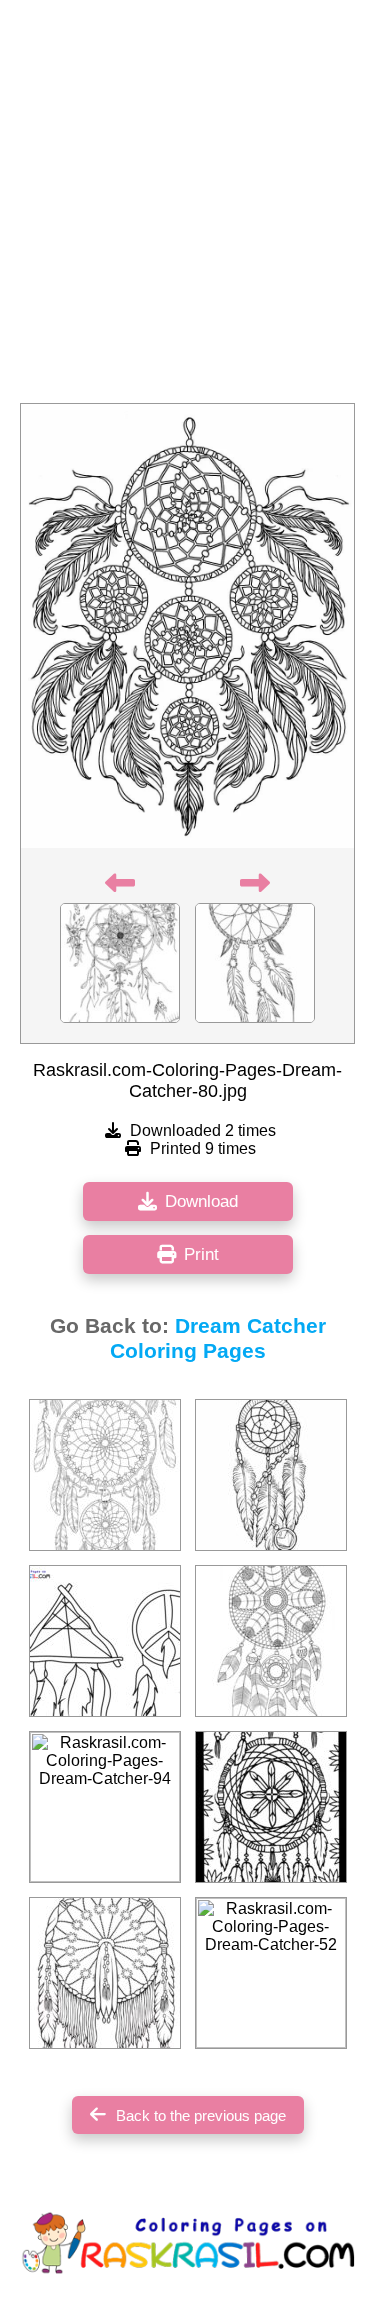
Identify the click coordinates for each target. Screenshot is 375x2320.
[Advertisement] (187, 207)
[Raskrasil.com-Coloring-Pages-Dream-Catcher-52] (271, 1973)
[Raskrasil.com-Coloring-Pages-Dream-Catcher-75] (105, 1973)
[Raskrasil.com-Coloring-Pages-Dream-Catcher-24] (105, 1475)
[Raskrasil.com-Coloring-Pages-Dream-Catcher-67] (271, 1807)
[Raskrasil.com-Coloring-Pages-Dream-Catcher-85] (271, 1475)
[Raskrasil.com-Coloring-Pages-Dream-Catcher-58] (271, 1641)
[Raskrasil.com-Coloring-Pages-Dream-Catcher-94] (105, 1807)
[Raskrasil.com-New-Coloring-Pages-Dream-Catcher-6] (105, 1641)
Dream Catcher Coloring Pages (218, 1338)
